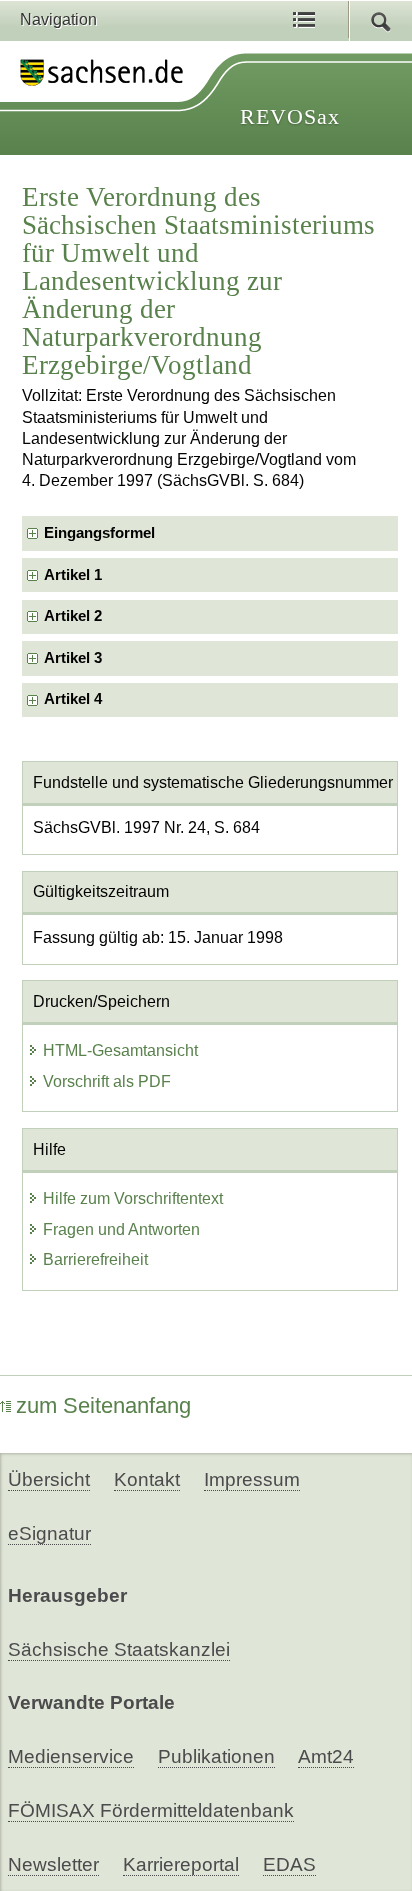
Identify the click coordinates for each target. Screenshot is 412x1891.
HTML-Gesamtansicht (120, 1050)
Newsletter (53, 1864)
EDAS (289, 1864)
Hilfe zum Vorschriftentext (133, 1198)
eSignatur (49, 1533)
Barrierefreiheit (95, 1259)
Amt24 (326, 1756)
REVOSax (290, 116)
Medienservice (71, 1756)
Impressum (252, 1479)
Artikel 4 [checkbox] (73, 699)
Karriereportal (181, 1864)
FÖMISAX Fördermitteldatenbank (151, 1810)
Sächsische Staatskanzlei (119, 1649)
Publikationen (216, 1756)
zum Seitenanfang (103, 1405)
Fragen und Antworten (121, 1229)
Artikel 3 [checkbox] (73, 658)
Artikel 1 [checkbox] (73, 575)
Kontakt (147, 1479)
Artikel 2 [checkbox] (73, 616)
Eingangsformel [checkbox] (99, 533)
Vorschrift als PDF (107, 1081)
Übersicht (49, 1479)
